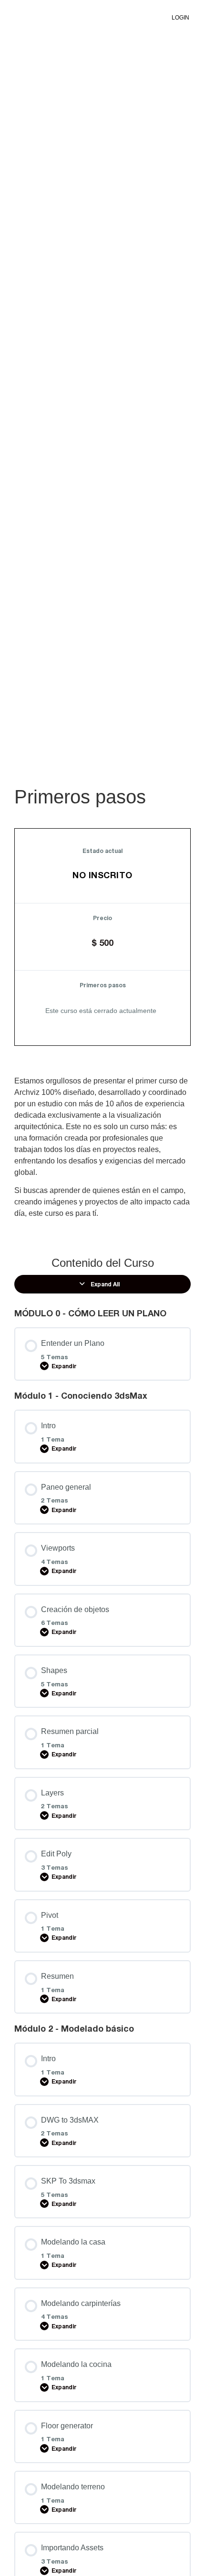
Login (180, 18)
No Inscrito (102, 875)
